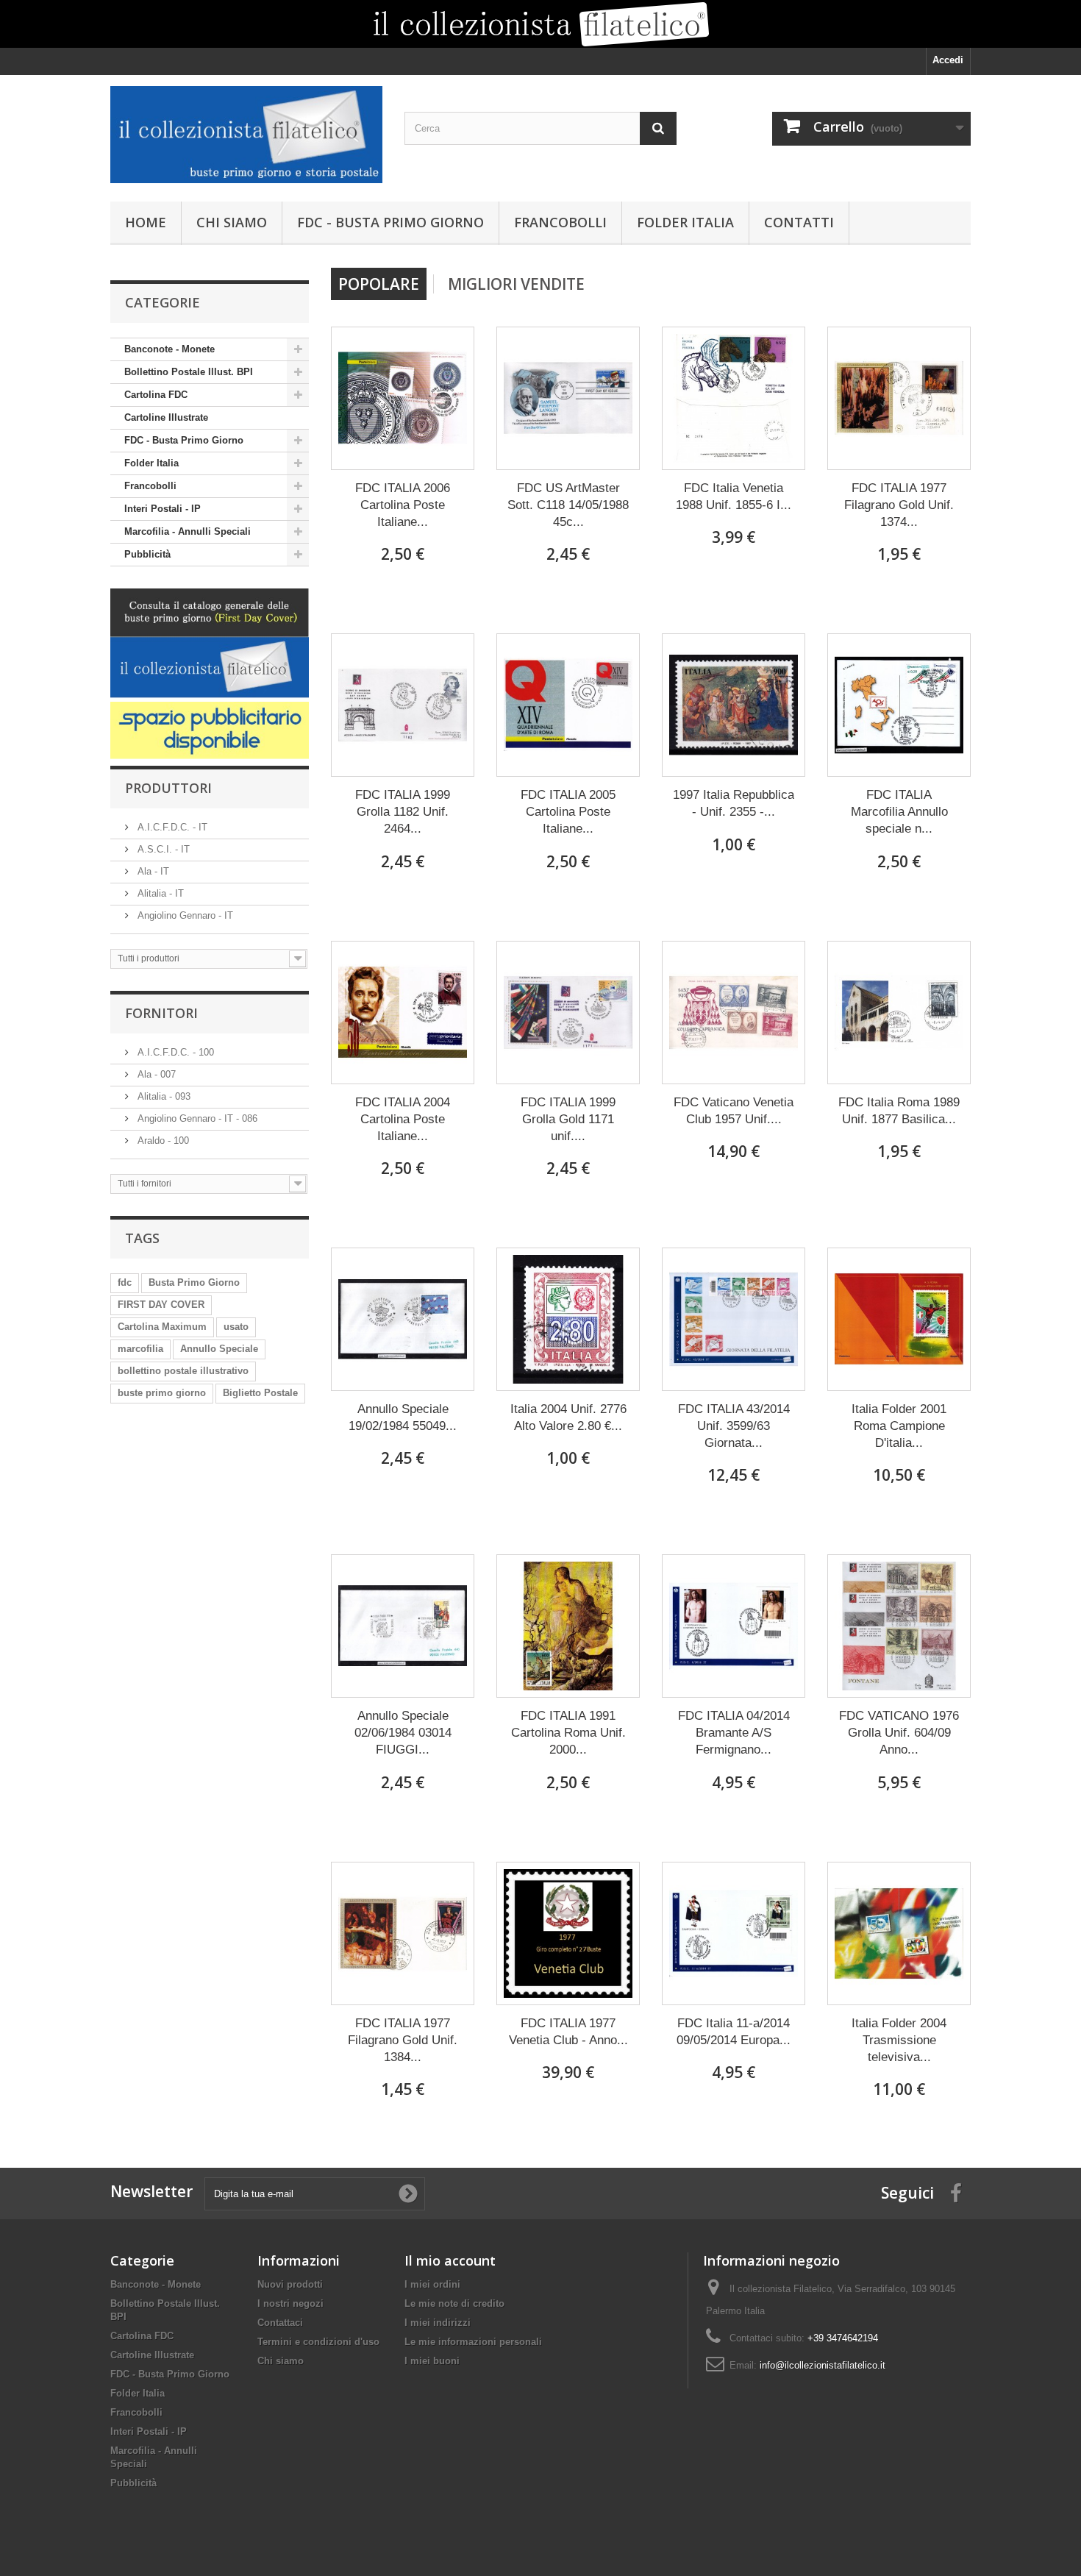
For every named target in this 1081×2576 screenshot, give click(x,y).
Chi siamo (232, 222)
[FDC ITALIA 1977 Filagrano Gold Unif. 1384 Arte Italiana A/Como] (403, 1933)
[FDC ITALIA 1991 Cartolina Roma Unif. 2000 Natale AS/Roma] (568, 1626)
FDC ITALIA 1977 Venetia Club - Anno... (568, 2032)
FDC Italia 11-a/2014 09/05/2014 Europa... (734, 2032)
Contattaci (280, 2323)
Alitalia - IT (159, 893)
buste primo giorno (162, 1393)
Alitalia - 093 (163, 1096)
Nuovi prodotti (290, 2284)
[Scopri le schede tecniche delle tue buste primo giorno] (540, 24)
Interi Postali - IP (163, 509)
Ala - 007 (155, 1074)
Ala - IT (152, 871)
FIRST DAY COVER (161, 1305)
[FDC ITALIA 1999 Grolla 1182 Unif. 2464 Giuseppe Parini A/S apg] (403, 705)
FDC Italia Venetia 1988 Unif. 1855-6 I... (734, 497)
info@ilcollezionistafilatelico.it (823, 2365)
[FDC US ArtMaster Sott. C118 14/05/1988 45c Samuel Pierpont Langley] (568, 398)
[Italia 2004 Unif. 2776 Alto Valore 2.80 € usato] (568, 1319)
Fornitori (161, 1013)
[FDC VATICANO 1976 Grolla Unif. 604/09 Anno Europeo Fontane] (899, 1626)
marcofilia (140, 1349)
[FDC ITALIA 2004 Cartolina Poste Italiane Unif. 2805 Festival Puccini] (403, 1013)
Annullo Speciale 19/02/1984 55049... (403, 1417)
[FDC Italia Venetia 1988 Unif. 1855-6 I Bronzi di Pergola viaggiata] (734, 398)
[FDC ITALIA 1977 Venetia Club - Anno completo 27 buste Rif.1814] (568, 1933)
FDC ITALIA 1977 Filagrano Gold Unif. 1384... (403, 2040)
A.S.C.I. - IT (162, 849)
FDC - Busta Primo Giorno (390, 222)
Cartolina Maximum (162, 1327)
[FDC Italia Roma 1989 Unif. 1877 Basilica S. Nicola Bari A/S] (899, 1013)
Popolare (379, 284)
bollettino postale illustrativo (183, 1371)
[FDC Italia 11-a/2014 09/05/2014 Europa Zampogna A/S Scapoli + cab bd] (734, 1933)
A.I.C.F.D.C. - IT (171, 827)
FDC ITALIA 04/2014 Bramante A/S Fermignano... (734, 1733)
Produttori (168, 788)
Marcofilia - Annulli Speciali (188, 531)
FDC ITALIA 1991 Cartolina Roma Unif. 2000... (568, 1733)
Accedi (948, 60)
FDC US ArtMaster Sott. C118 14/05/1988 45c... (568, 505)
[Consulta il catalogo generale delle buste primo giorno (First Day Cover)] (210, 645)
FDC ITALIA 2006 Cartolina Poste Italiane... (403, 505)
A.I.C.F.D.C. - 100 (174, 1052)
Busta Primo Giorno (194, 1282)
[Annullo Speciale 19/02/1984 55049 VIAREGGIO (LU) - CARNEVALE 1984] (403, 1319)
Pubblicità (147, 554)
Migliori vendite (516, 284)
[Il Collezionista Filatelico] (246, 135)
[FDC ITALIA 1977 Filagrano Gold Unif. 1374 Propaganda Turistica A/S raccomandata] (899, 398)
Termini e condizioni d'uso (318, 2342)
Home (146, 222)
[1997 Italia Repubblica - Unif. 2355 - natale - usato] (734, 705)
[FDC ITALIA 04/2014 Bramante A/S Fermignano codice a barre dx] (734, 1626)
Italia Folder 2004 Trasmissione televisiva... (899, 2040)
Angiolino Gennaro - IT (184, 915)
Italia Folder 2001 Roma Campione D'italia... (899, 1426)
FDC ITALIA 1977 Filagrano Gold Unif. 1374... (899, 505)
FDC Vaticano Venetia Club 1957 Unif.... (734, 1111)
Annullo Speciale (219, 1349)
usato (236, 1327)
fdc (125, 1282)
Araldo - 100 (162, 1141)
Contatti (799, 222)
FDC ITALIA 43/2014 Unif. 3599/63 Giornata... (734, 1426)
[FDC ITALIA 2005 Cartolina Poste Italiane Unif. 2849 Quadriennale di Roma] (568, 705)
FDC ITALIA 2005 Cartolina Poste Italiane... (568, 812)
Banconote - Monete (170, 349)
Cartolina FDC (156, 395)
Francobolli (560, 222)
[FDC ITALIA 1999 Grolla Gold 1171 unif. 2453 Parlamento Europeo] (568, 1013)
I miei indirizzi (438, 2323)
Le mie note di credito (454, 2303)
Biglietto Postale (260, 1393)
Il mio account (450, 2260)
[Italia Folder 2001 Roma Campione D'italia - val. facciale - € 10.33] (899, 1319)
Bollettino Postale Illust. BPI (189, 372)
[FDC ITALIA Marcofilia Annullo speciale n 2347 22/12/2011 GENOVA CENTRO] (899, 705)
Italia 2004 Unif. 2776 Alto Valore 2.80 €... (568, 1417)
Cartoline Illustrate (166, 417)
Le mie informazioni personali (473, 2342)
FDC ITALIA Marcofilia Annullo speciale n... (899, 812)
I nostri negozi (290, 2303)
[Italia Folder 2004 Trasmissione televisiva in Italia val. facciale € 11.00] (899, 1933)
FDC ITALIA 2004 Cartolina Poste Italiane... (403, 1119)
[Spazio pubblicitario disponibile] (210, 730)
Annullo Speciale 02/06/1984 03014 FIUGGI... (403, 1733)
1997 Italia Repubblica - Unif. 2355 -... (734, 803)
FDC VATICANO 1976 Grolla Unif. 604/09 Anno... (899, 1733)
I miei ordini (432, 2284)
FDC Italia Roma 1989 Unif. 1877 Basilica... (899, 1111)
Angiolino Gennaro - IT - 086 (196, 1118)
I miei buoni (432, 2361)
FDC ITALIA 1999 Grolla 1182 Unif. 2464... (403, 812)
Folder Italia (685, 222)
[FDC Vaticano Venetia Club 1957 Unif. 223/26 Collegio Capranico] (734, 1013)
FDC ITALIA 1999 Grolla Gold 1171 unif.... (568, 1119)
